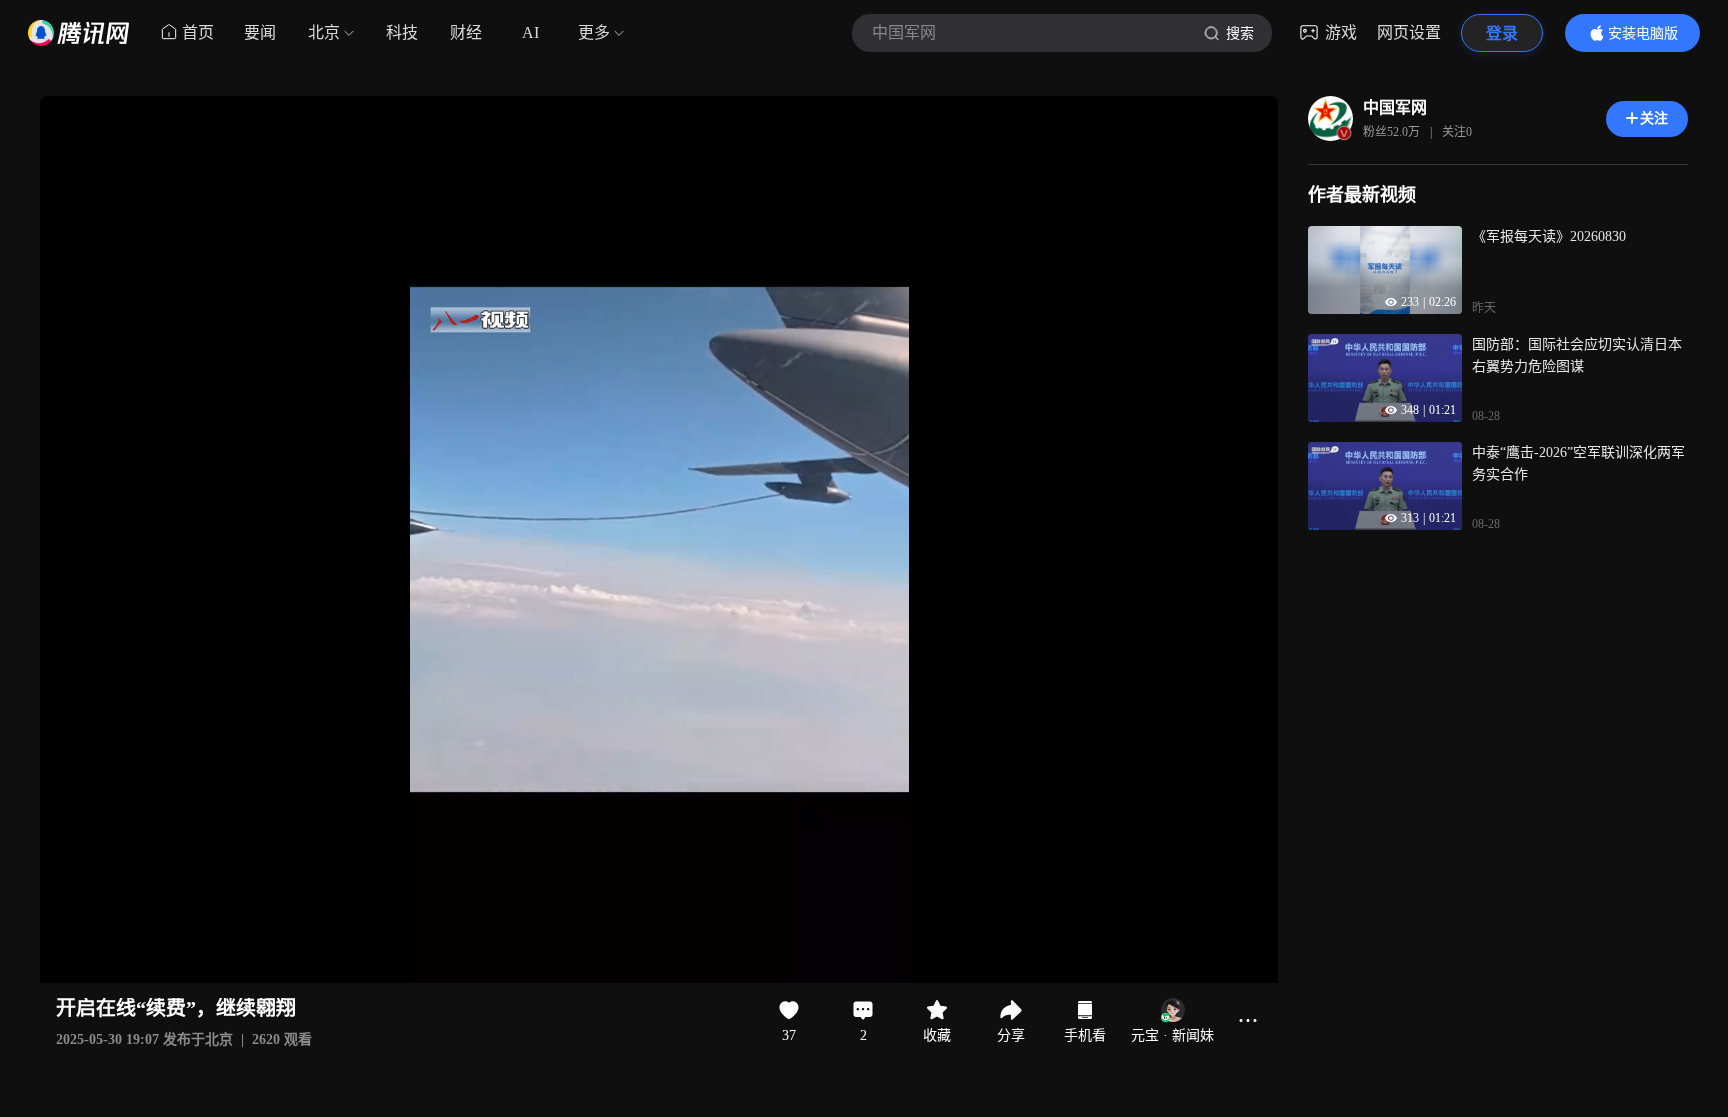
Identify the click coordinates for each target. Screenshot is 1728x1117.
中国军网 (1395, 107)
